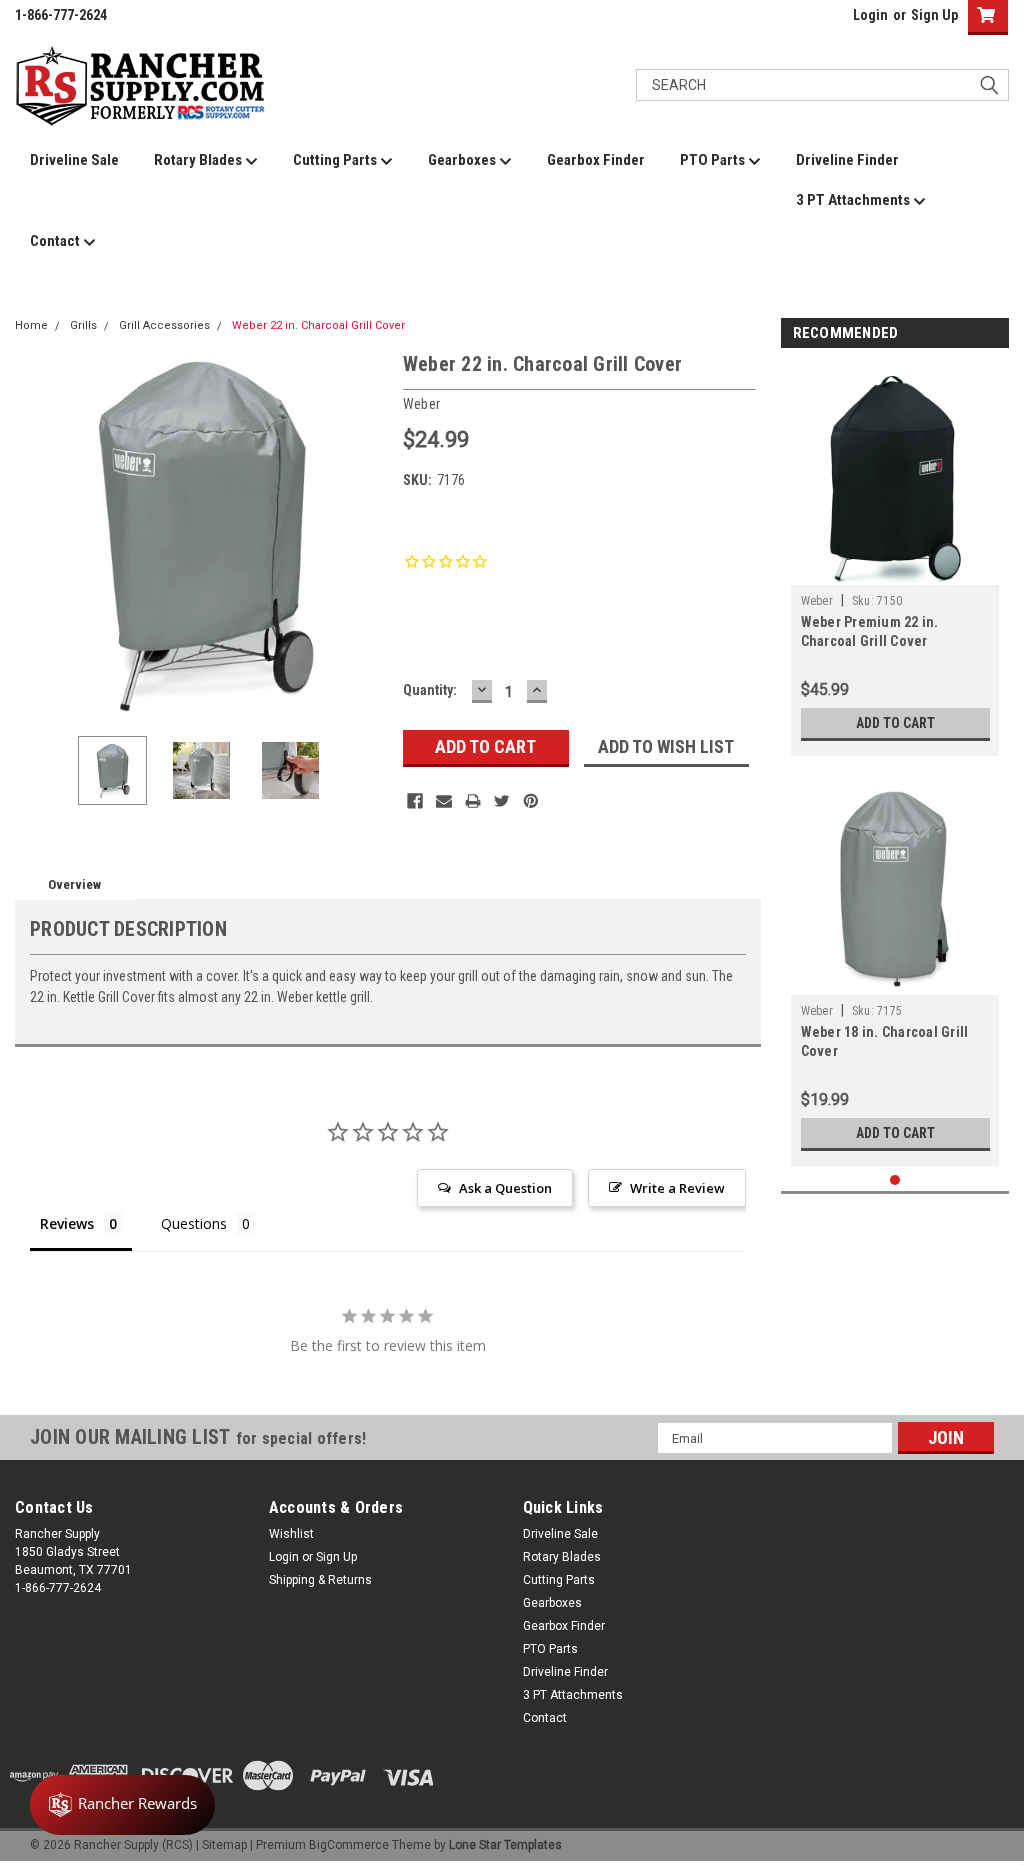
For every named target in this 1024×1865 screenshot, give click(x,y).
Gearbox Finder (596, 160)
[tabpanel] (895, 558)
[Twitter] (502, 801)
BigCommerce (349, 1845)
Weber (817, 601)
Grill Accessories (164, 325)
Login (870, 15)
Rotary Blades (199, 160)
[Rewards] (122, 1805)
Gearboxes (463, 160)
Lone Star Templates (505, 1845)
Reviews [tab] (67, 1223)
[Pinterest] (531, 801)
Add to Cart (895, 723)
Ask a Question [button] (505, 1188)
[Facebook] (415, 801)
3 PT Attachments (854, 200)
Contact (56, 241)
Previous (35, 534)
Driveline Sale (74, 160)
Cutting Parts (336, 160)
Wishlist (291, 1534)
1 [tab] (895, 1180)
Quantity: (430, 690)
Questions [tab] (194, 1223)
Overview (74, 884)
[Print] (473, 801)
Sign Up (934, 15)
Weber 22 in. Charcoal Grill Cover (318, 325)
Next (368, 534)
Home (31, 325)
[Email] (444, 801)
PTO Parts (714, 160)
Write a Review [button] (677, 1188)
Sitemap (224, 1845)
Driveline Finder (847, 160)
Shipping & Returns (320, 1580)
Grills (83, 325)
